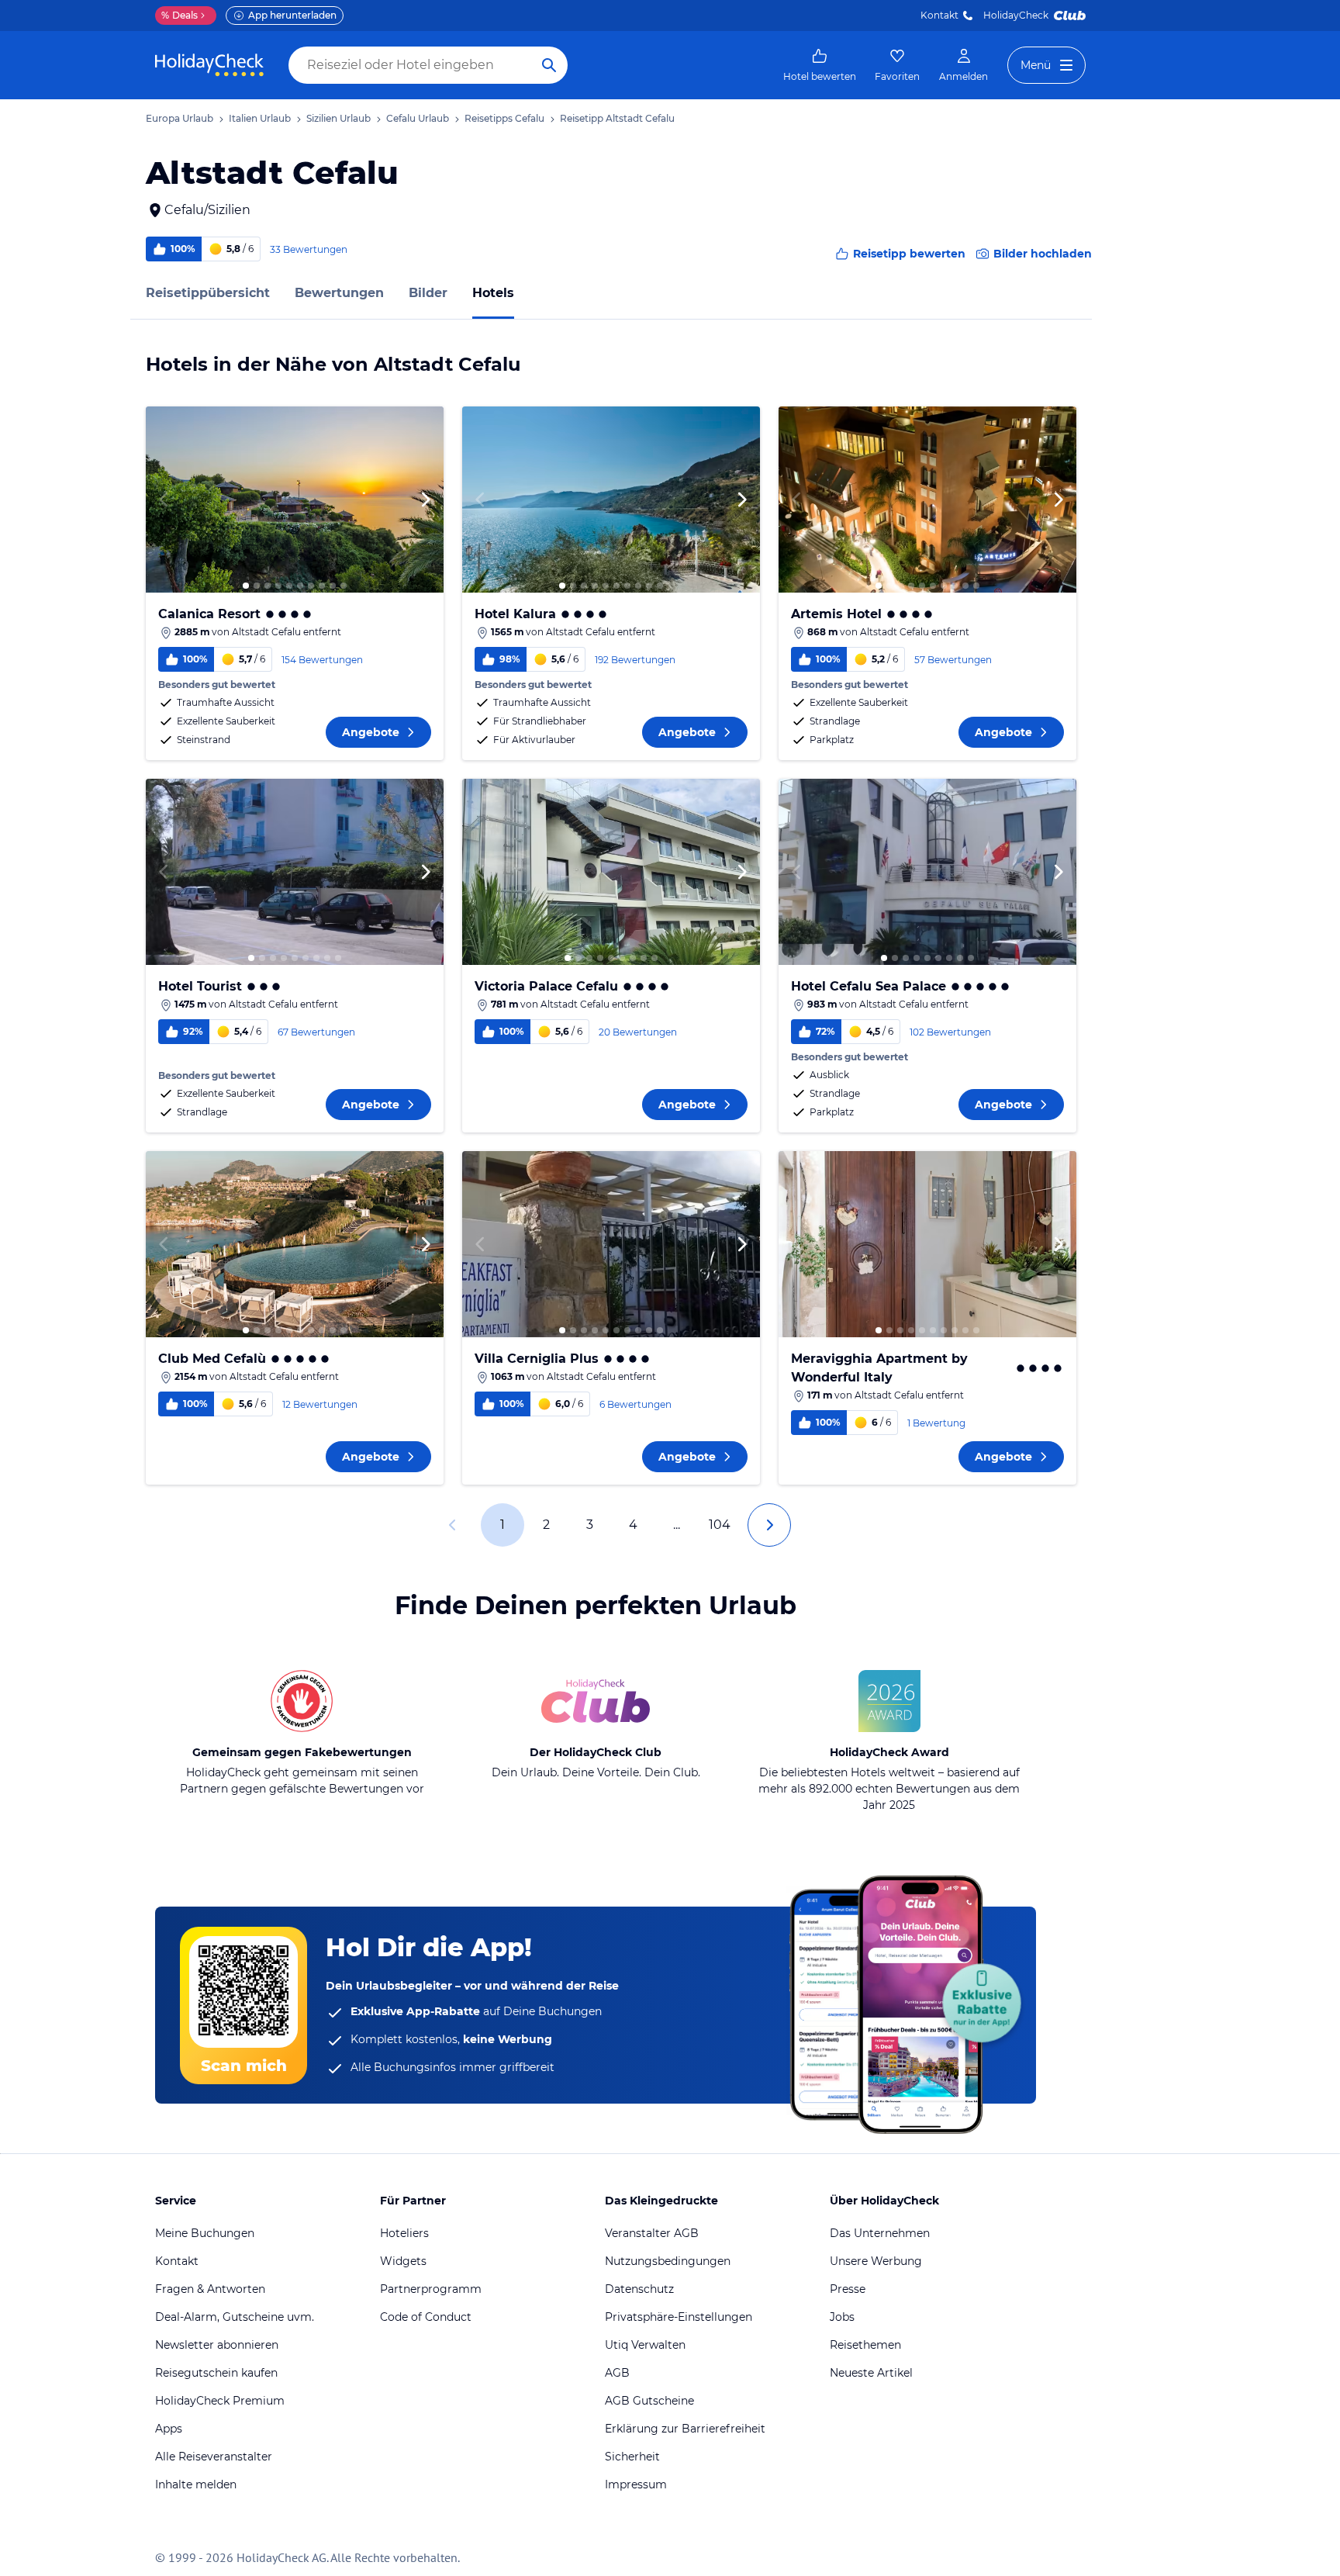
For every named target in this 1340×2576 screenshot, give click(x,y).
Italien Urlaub (260, 118)
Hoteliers (404, 2233)
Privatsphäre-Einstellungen (679, 2317)
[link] (820, 65)
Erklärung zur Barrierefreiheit (685, 2429)
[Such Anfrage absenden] (549, 65)
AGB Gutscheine (649, 2401)
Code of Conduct (426, 2317)
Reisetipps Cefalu (504, 118)
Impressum (636, 2484)
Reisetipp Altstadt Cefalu (617, 118)
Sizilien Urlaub (338, 118)
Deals (180, 15)
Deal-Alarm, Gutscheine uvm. (235, 2317)
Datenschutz (639, 2289)
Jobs (842, 2317)
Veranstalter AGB (652, 2233)
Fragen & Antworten (210, 2289)
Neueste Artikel (871, 2373)
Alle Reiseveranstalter (214, 2457)
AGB (617, 2373)
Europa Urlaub (180, 118)
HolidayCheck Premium (220, 2401)
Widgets (403, 2261)
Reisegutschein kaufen (216, 2373)
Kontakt (939, 15)
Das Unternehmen (880, 2233)
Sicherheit (632, 2457)
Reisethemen (865, 2345)
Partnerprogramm (431, 2289)
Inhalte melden (196, 2484)
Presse (848, 2289)
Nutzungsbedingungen (668, 2261)
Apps (169, 2429)
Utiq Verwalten (645, 2345)
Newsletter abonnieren (217, 2345)
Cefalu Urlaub (418, 118)
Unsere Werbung (876, 2261)
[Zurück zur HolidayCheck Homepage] (209, 65)
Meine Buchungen (205, 2233)
